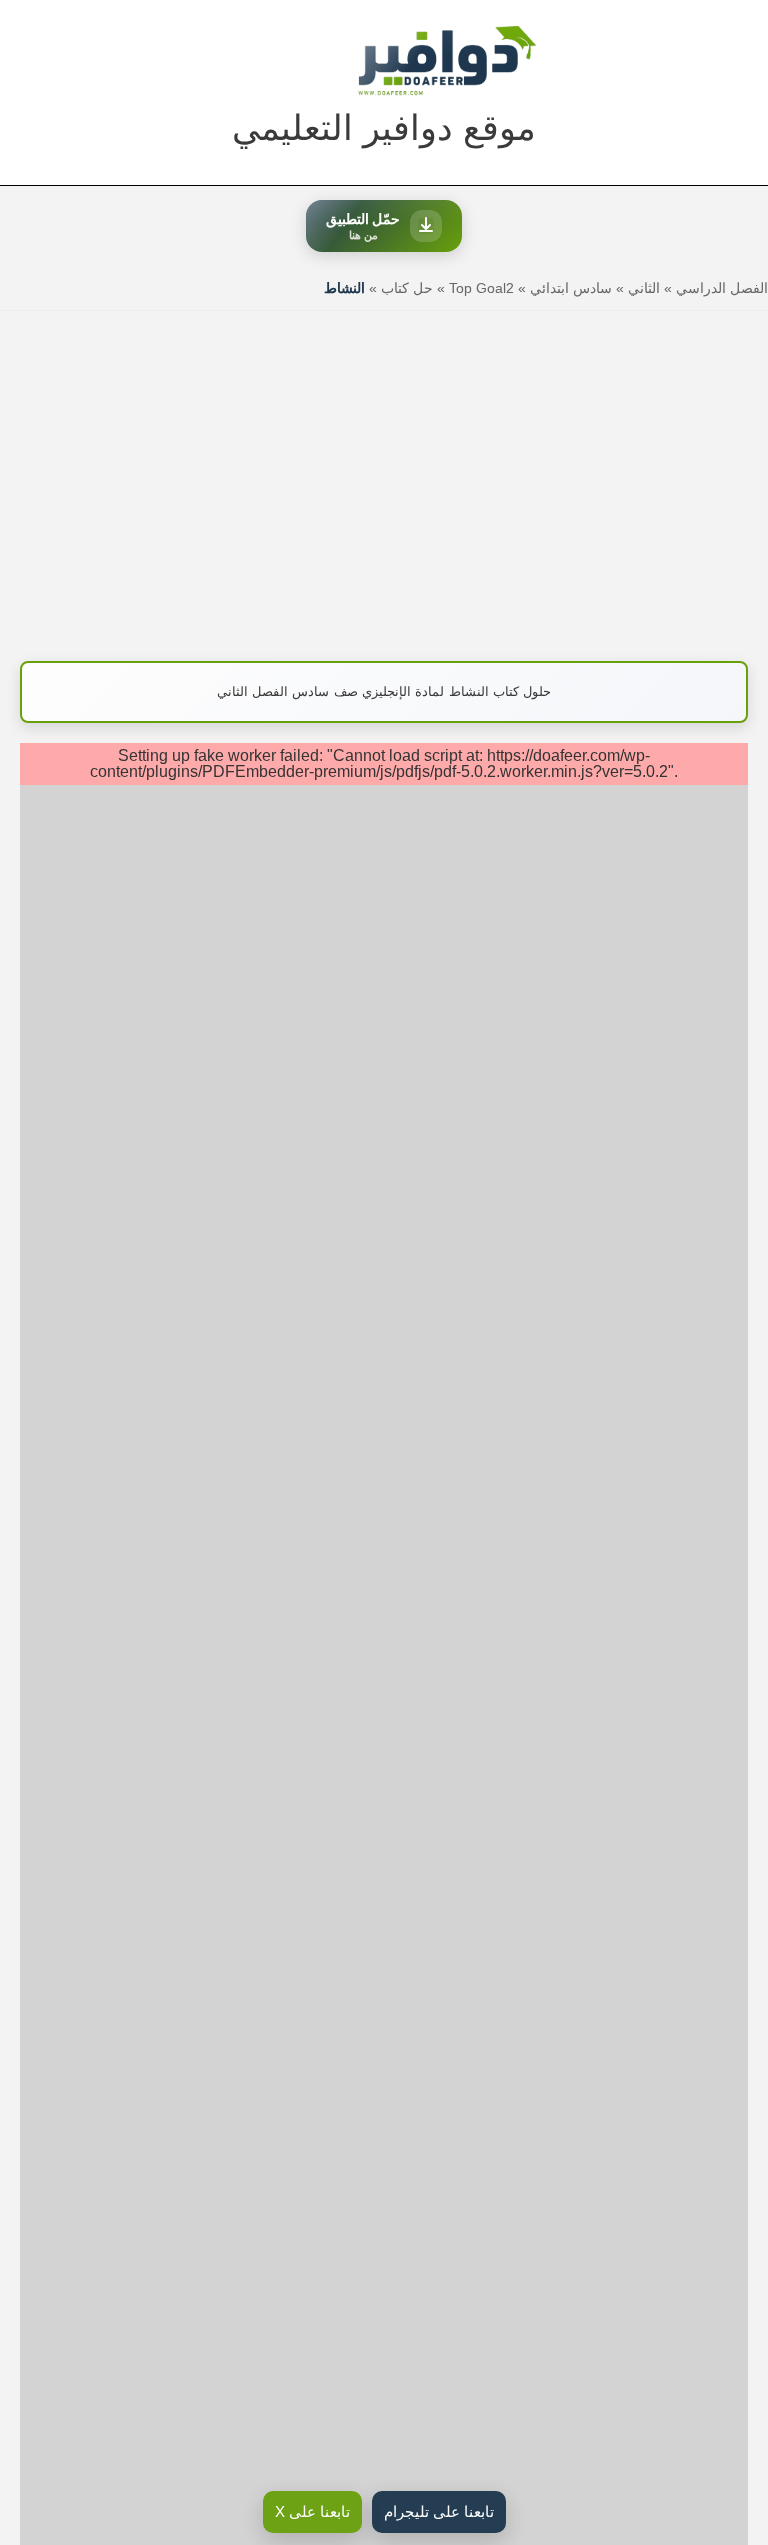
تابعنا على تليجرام (439, 2511)
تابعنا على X (312, 2511)
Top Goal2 (481, 288)
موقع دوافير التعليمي (384, 127)
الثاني (644, 288)
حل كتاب (407, 288)
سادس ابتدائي (571, 288)
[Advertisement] (384, 476)
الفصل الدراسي (722, 288)
